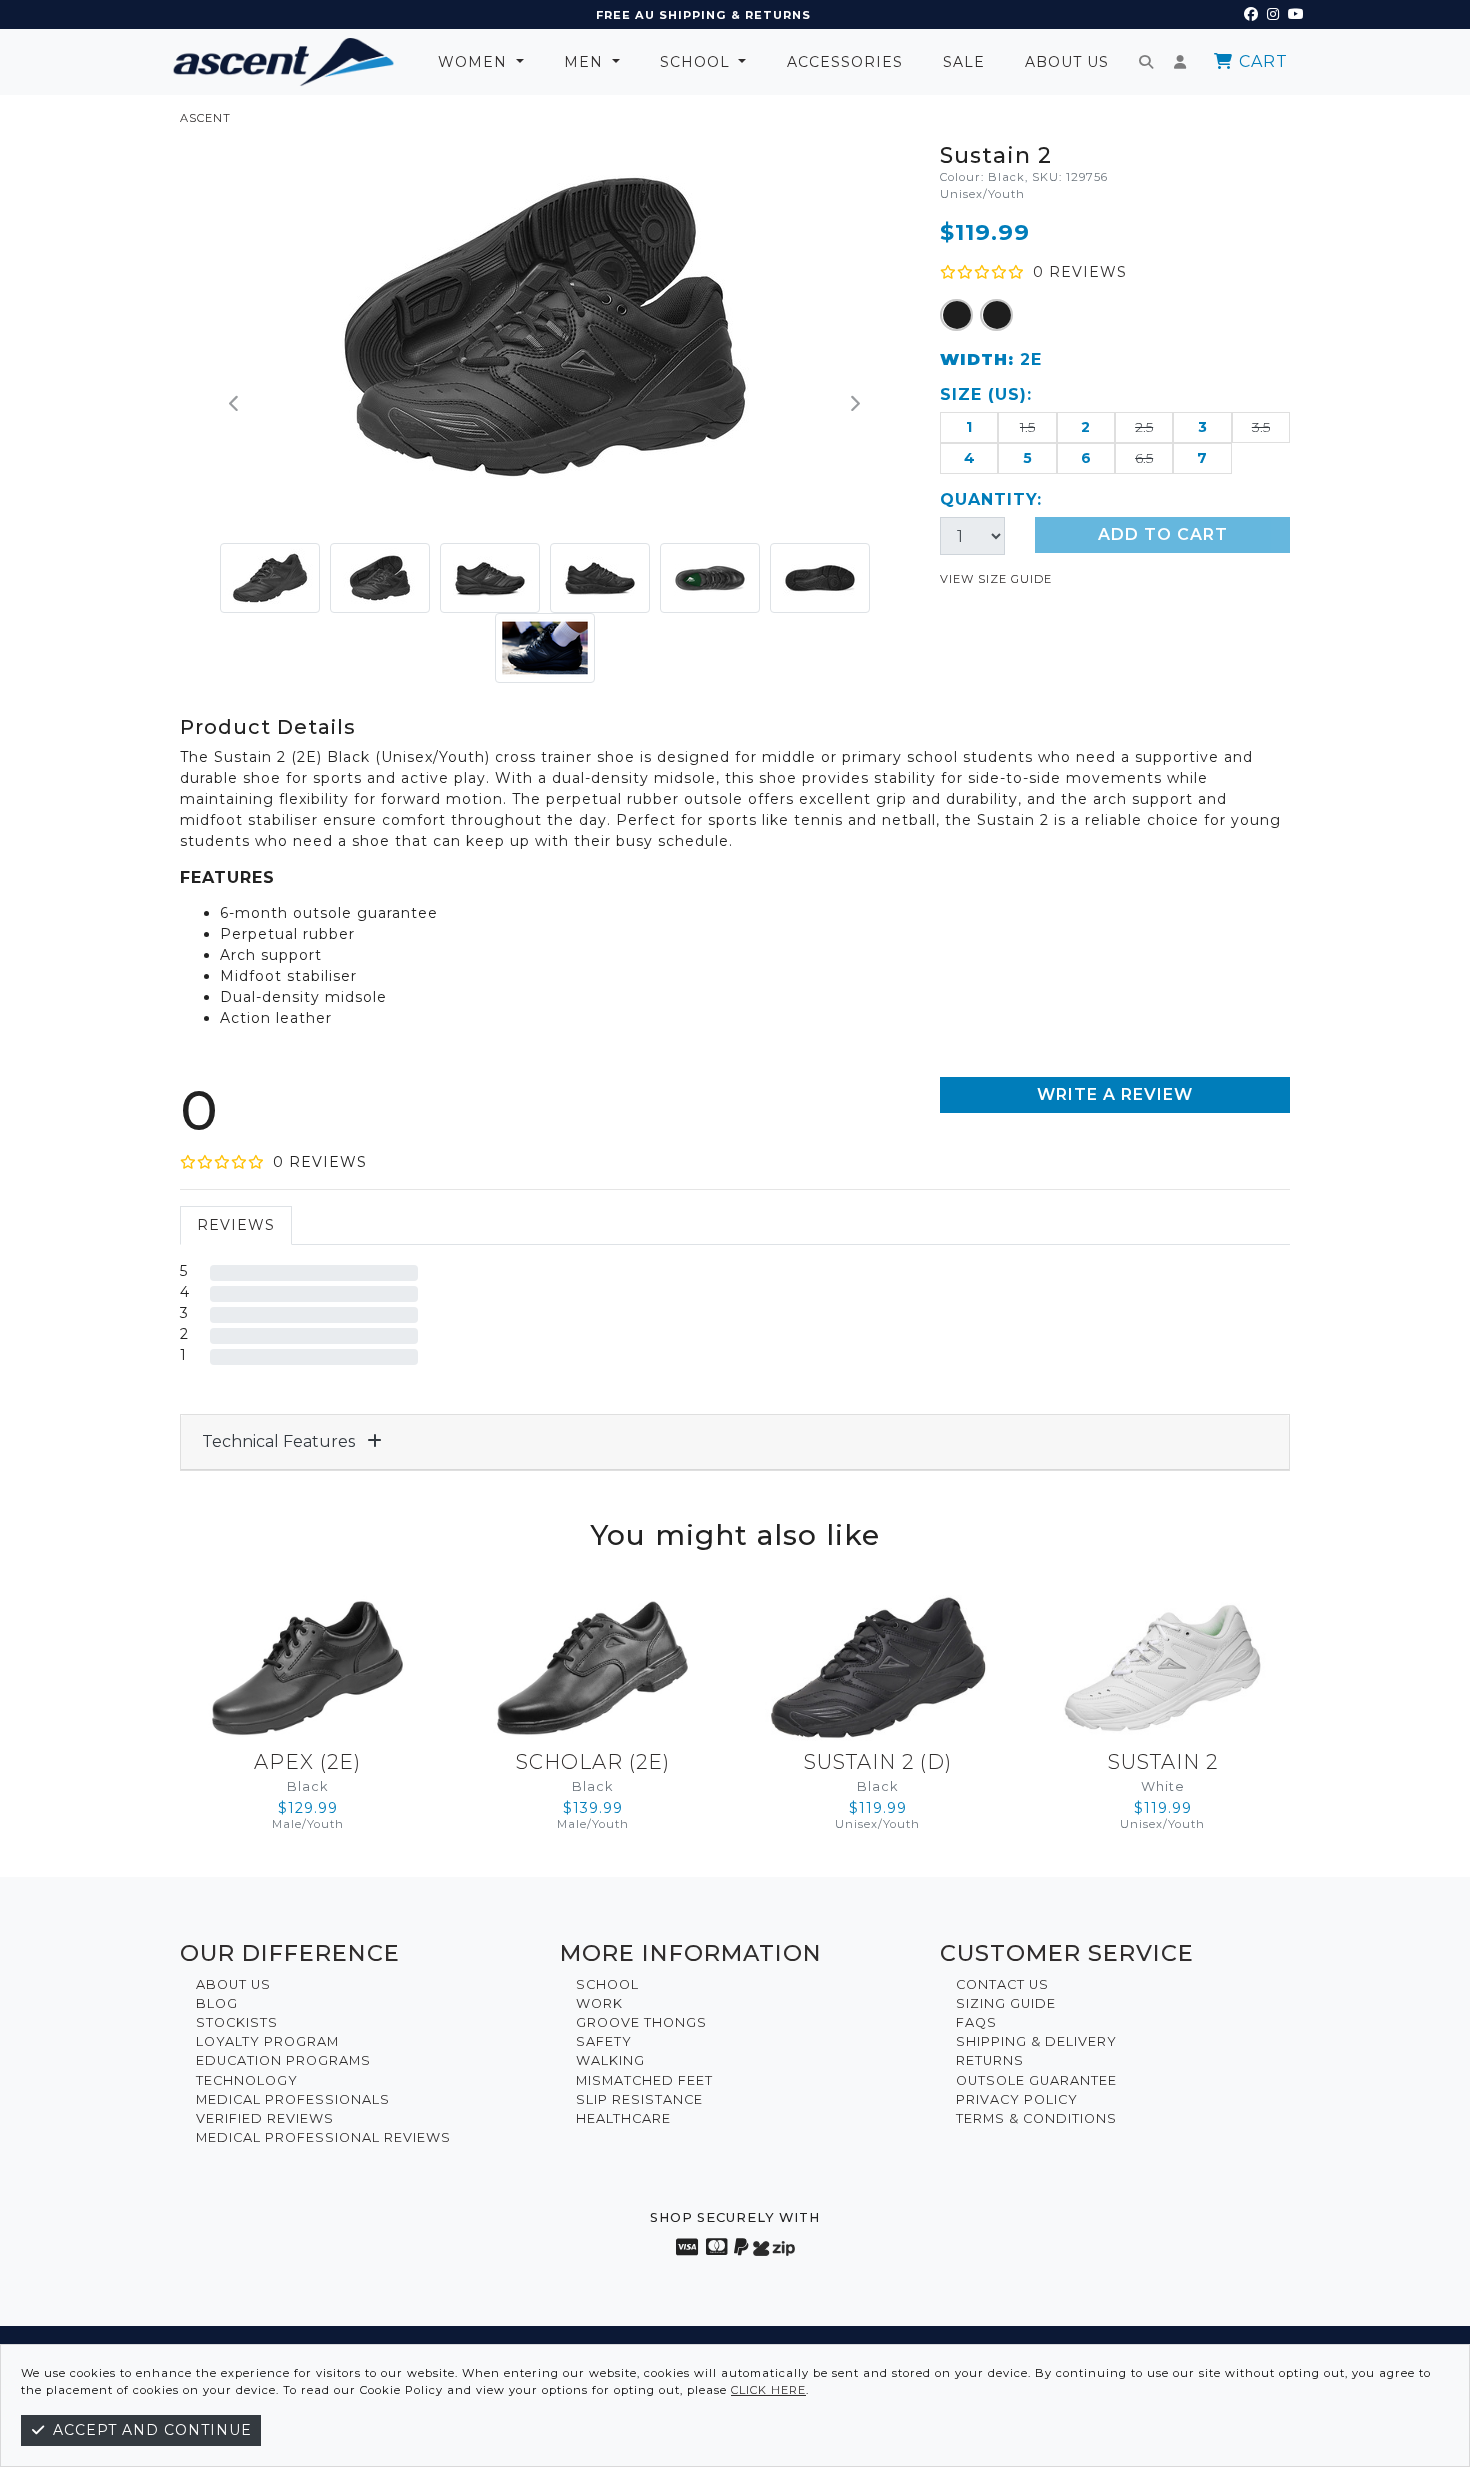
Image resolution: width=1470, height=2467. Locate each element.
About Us (1067, 62)
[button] (235, 405)
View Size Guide (996, 579)
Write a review (1115, 1094)
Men (586, 62)
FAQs (976, 2022)
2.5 (1144, 427)
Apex (307, 1762)
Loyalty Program (267, 2041)
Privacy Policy (1017, 2099)
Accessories (845, 62)
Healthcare (623, 2118)
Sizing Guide (1006, 2003)
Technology (247, 2080)
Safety (604, 2041)
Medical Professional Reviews (323, 2137)
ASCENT (205, 118)
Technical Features (280, 1441)
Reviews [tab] (236, 1225)
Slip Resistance (639, 2099)
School (697, 62)
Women (475, 62)
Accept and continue (150, 2430)
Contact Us (1002, 1984)
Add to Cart (1163, 534)
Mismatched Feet (644, 2080)
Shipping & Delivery (1036, 2041)
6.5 (1144, 458)
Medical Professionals (293, 2099)
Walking (610, 2060)
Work (599, 2003)
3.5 (1261, 427)
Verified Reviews (265, 2118)
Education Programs (283, 2060)
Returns (990, 2060)
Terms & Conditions (1036, 2118)
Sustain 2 (878, 1762)
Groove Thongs (641, 2022)
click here (768, 2390)
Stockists (237, 2022)
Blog (217, 2003)
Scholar (593, 1762)
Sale (964, 62)
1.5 (1027, 427)
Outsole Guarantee (1036, 2080)
